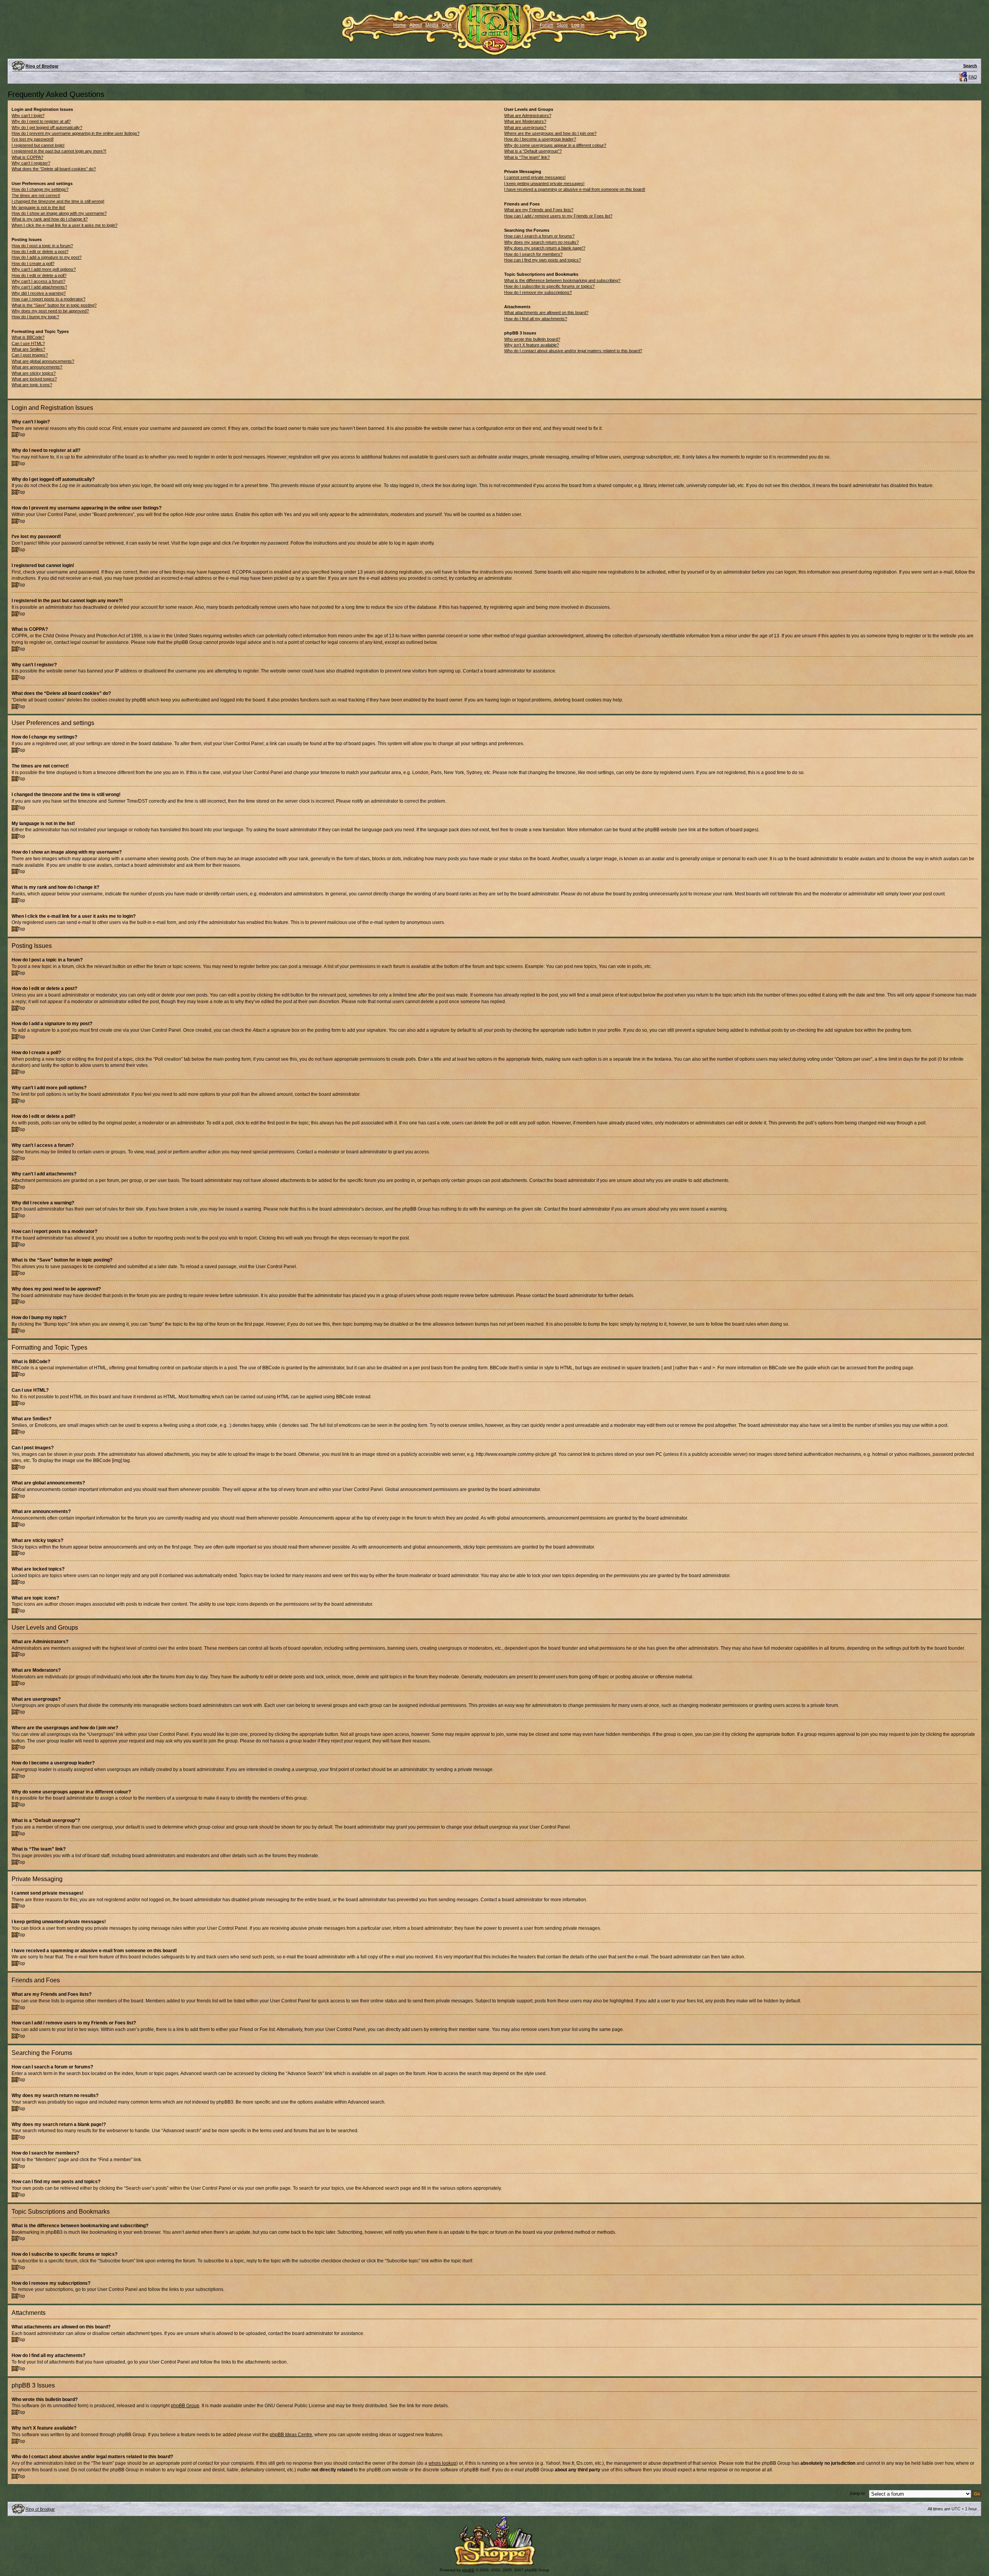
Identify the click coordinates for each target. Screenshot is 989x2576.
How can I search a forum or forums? (539, 236)
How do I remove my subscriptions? (538, 292)
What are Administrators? (528, 115)
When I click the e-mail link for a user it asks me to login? (65, 225)
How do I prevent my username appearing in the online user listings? (76, 133)
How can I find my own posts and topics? (543, 260)
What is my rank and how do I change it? (50, 219)
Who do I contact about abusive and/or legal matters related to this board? (573, 351)
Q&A (447, 25)
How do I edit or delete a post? (40, 251)
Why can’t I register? (31, 163)
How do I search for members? (533, 254)
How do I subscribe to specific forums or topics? (549, 286)
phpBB (468, 2570)
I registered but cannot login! (38, 145)
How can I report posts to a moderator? (48, 299)
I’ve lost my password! (33, 139)
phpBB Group (185, 2406)
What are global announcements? (43, 361)
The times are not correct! (36, 195)
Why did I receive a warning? (39, 293)
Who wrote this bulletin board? (532, 339)
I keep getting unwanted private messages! (544, 183)
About (416, 25)
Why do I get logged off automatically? (47, 127)
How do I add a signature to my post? (47, 257)
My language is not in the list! (38, 207)
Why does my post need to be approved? (50, 311)
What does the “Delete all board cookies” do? (54, 169)
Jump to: (858, 2493)
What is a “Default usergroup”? (533, 151)
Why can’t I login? (28, 115)
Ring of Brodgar (42, 66)
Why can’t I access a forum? (38, 281)
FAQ (973, 77)
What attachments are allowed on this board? (546, 312)
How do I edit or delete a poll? (39, 275)
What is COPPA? (27, 157)
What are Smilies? (28, 349)
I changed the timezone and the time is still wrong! (58, 201)
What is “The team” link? (527, 157)
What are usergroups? (525, 127)
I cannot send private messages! (535, 177)
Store (562, 25)
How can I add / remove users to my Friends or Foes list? (558, 216)
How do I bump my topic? (35, 317)
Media (432, 25)
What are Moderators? (525, 121)
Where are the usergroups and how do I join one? (550, 133)
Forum (546, 25)
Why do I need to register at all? (41, 121)
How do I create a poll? (33, 263)
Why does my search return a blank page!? (545, 248)
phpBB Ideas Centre (291, 2435)
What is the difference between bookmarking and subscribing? (562, 280)
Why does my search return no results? (541, 242)
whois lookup (442, 2463)
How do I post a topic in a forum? (42, 246)
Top (21, 435)
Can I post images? (30, 355)
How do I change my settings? (40, 189)
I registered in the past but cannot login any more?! (59, 151)
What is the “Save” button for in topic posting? (54, 305)
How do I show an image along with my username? (59, 213)
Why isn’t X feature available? (532, 345)
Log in (578, 25)
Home (400, 25)
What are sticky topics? (34, 373)
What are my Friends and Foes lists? (539, 210)
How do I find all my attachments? (536, 319)
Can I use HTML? (28, 343)
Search (970, 66)
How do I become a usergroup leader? (540, 139)
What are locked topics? (34, 379)
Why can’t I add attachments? (39, 287)
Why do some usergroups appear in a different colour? (555, 145)
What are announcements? (37, 367)
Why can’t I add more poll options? (44, 269)
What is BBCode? (28, 337)
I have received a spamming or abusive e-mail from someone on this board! (575, 189)
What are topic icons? (32, 385)
